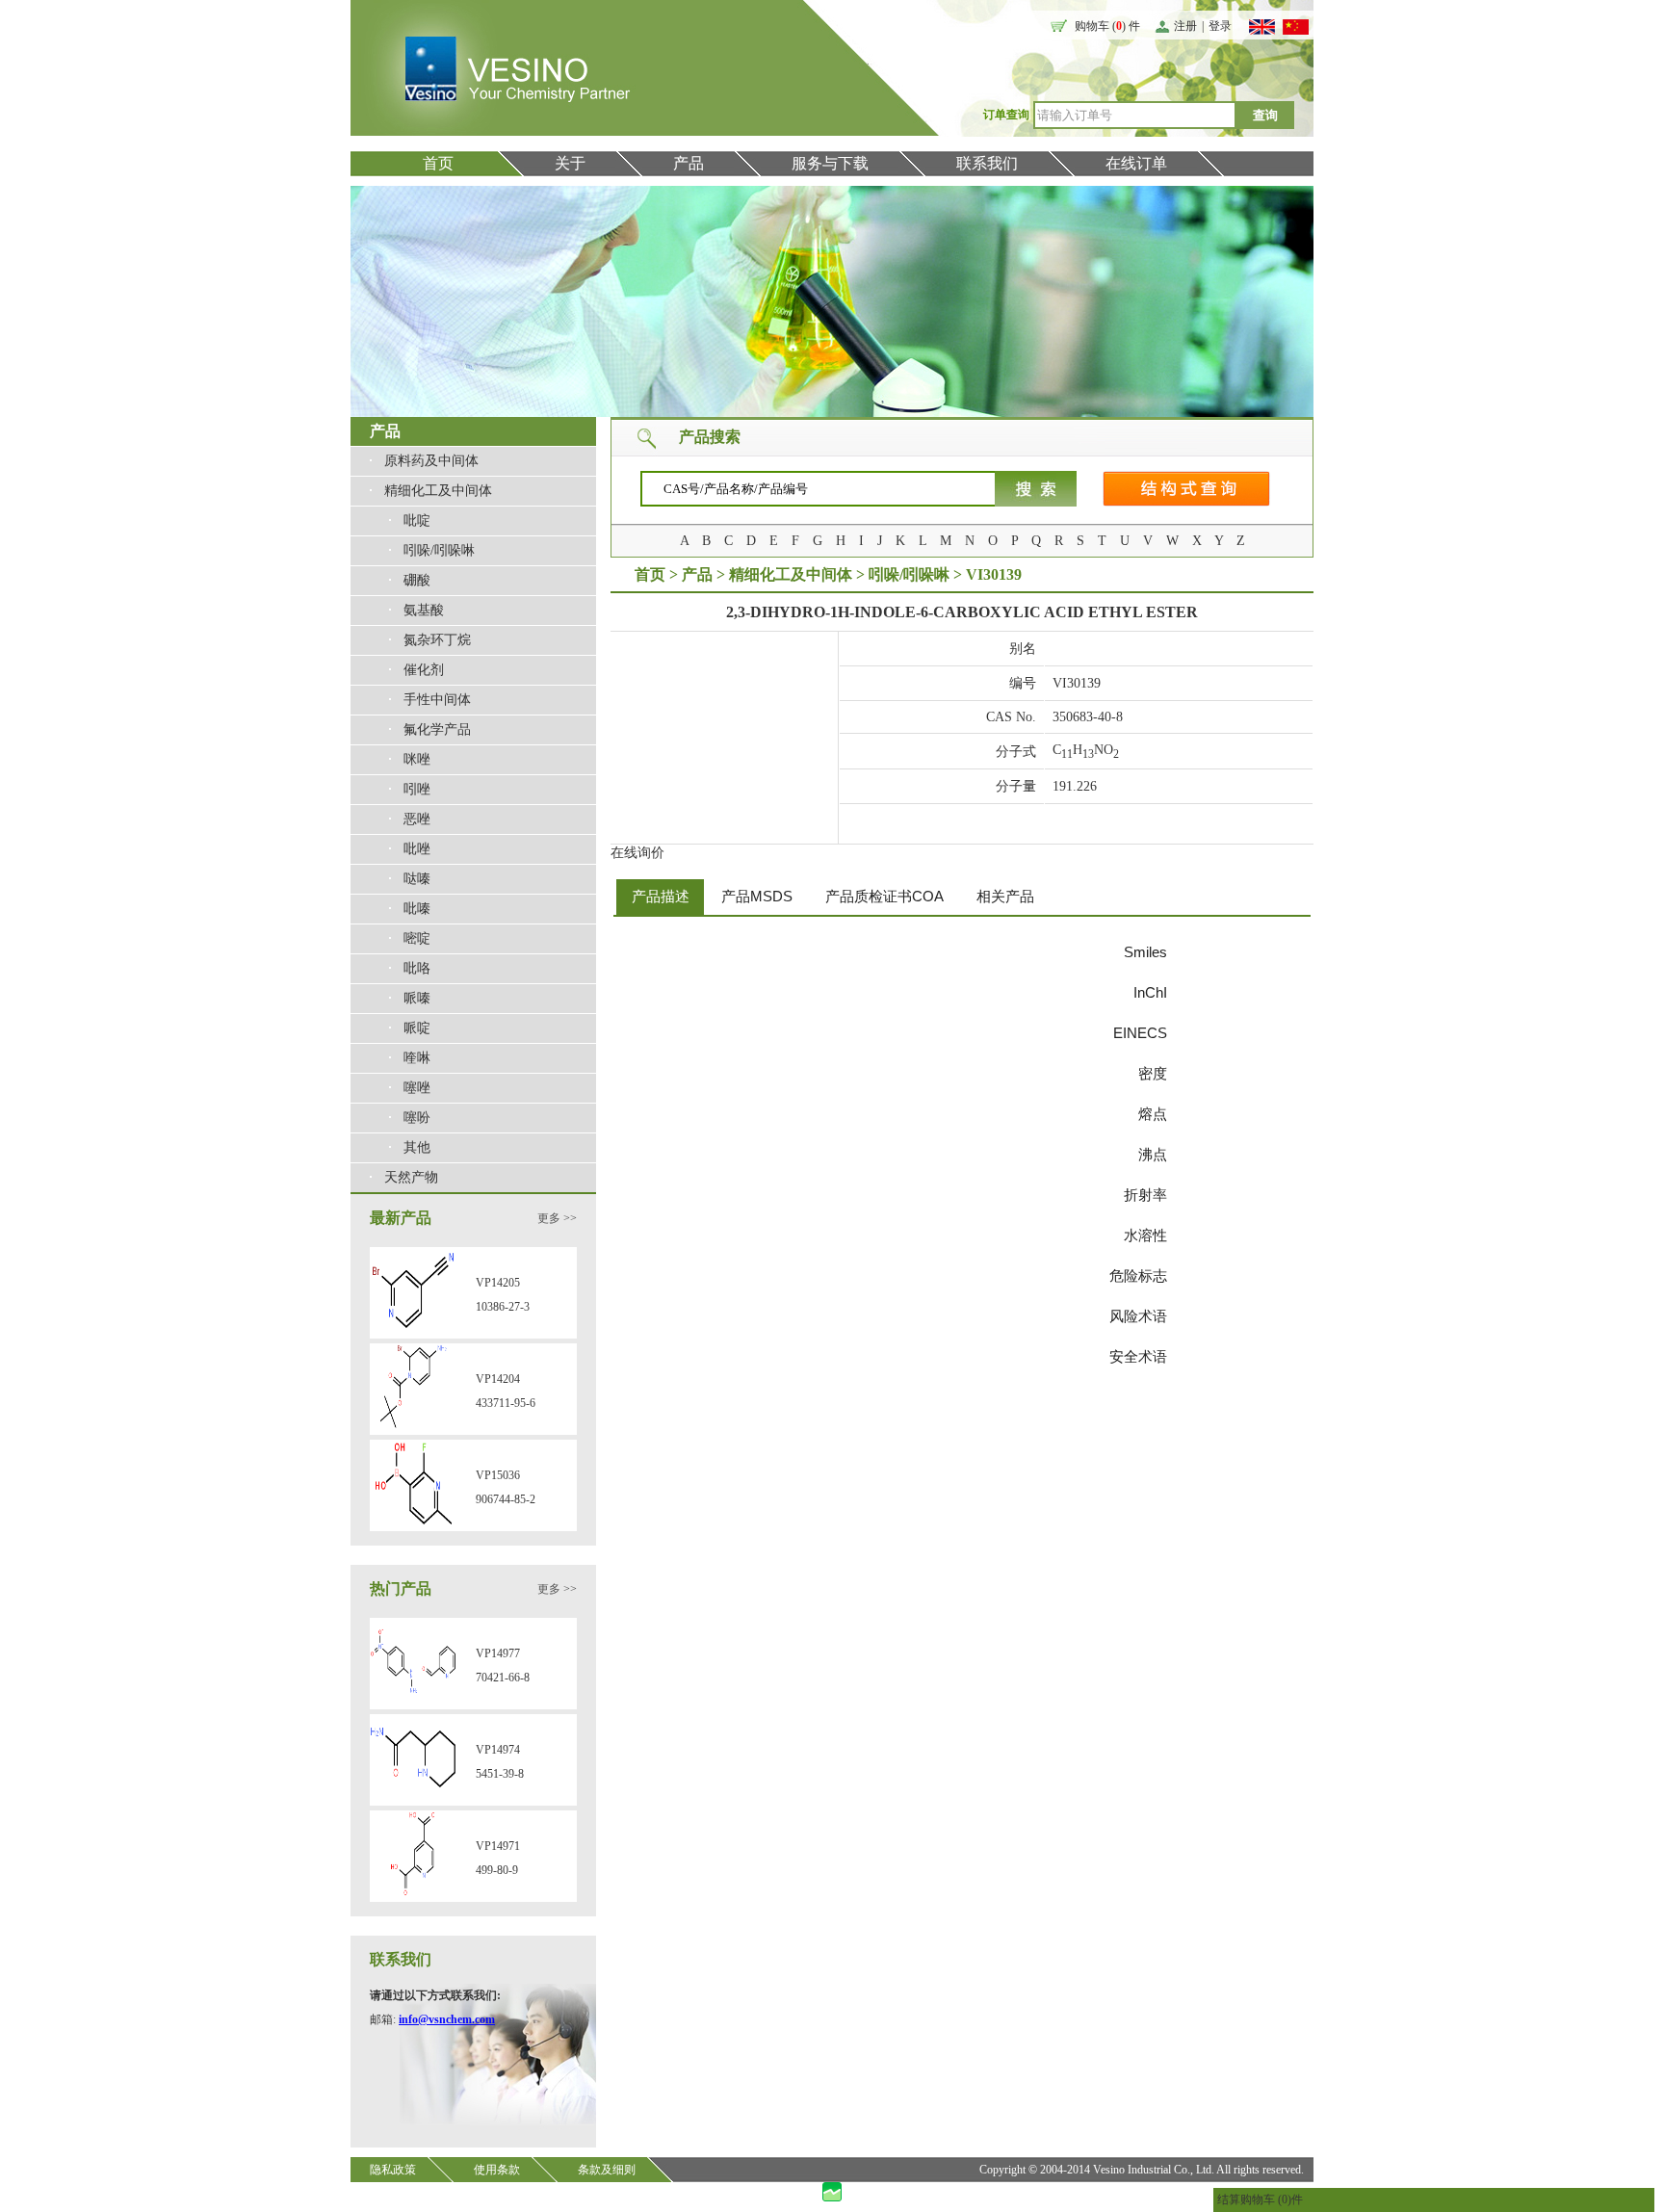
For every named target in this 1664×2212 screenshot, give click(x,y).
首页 (438, 163)
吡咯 (417, 968)
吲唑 (417, 789)
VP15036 (498, 1475)
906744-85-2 (506, 1499)
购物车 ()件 (1272, 2199)
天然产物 (411, 1177)
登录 (1220, 26)
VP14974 (498, 1750)
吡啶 (417, 520)
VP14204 (498, 1379)
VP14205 (498, 1283)
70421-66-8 (503, 1678)
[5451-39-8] (413, 1797)
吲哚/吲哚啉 (439, 550)
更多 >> (557, 1218)
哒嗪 (417, 879)
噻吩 (417, 1118)
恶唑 (417, 819)
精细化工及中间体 (438, 491)
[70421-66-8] (413, 1701)
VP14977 (498, 1653)
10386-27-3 (503, 1307)
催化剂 (424, 670)
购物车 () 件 (1107, 26)
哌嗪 (417, 998)
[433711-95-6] (413, 1426)
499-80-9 (497, 1870)
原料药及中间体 (431, 461)
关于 (570, 163)
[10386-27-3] (413, 1330)
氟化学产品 (437, 729)
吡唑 (417, 849)
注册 (1185, 26)
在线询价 (637, 853)
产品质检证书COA (884, 896)
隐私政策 (393, 2170)
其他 (417, 1147)
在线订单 (1136, 163)
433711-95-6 (506, 1403)
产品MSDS (757, 896)
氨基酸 (424, 610)
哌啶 (417, 1028)
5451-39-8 (500, 1774)
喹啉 (417, 1058)
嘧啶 (417, 938)
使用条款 (497, 2170)
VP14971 (498, 1846)
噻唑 (417, 1088)
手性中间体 (437, 700)
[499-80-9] (413, 1893)
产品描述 (661, 896)
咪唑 (417, 759)
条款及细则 (607, 2170)
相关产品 (1005, 896)
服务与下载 (830, 163)
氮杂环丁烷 (437, 640)
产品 (689, 163)
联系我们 (987, 163)
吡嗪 (417, 909)
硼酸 (417, 580)
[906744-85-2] (413, 1522)
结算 (1229, 2199)
